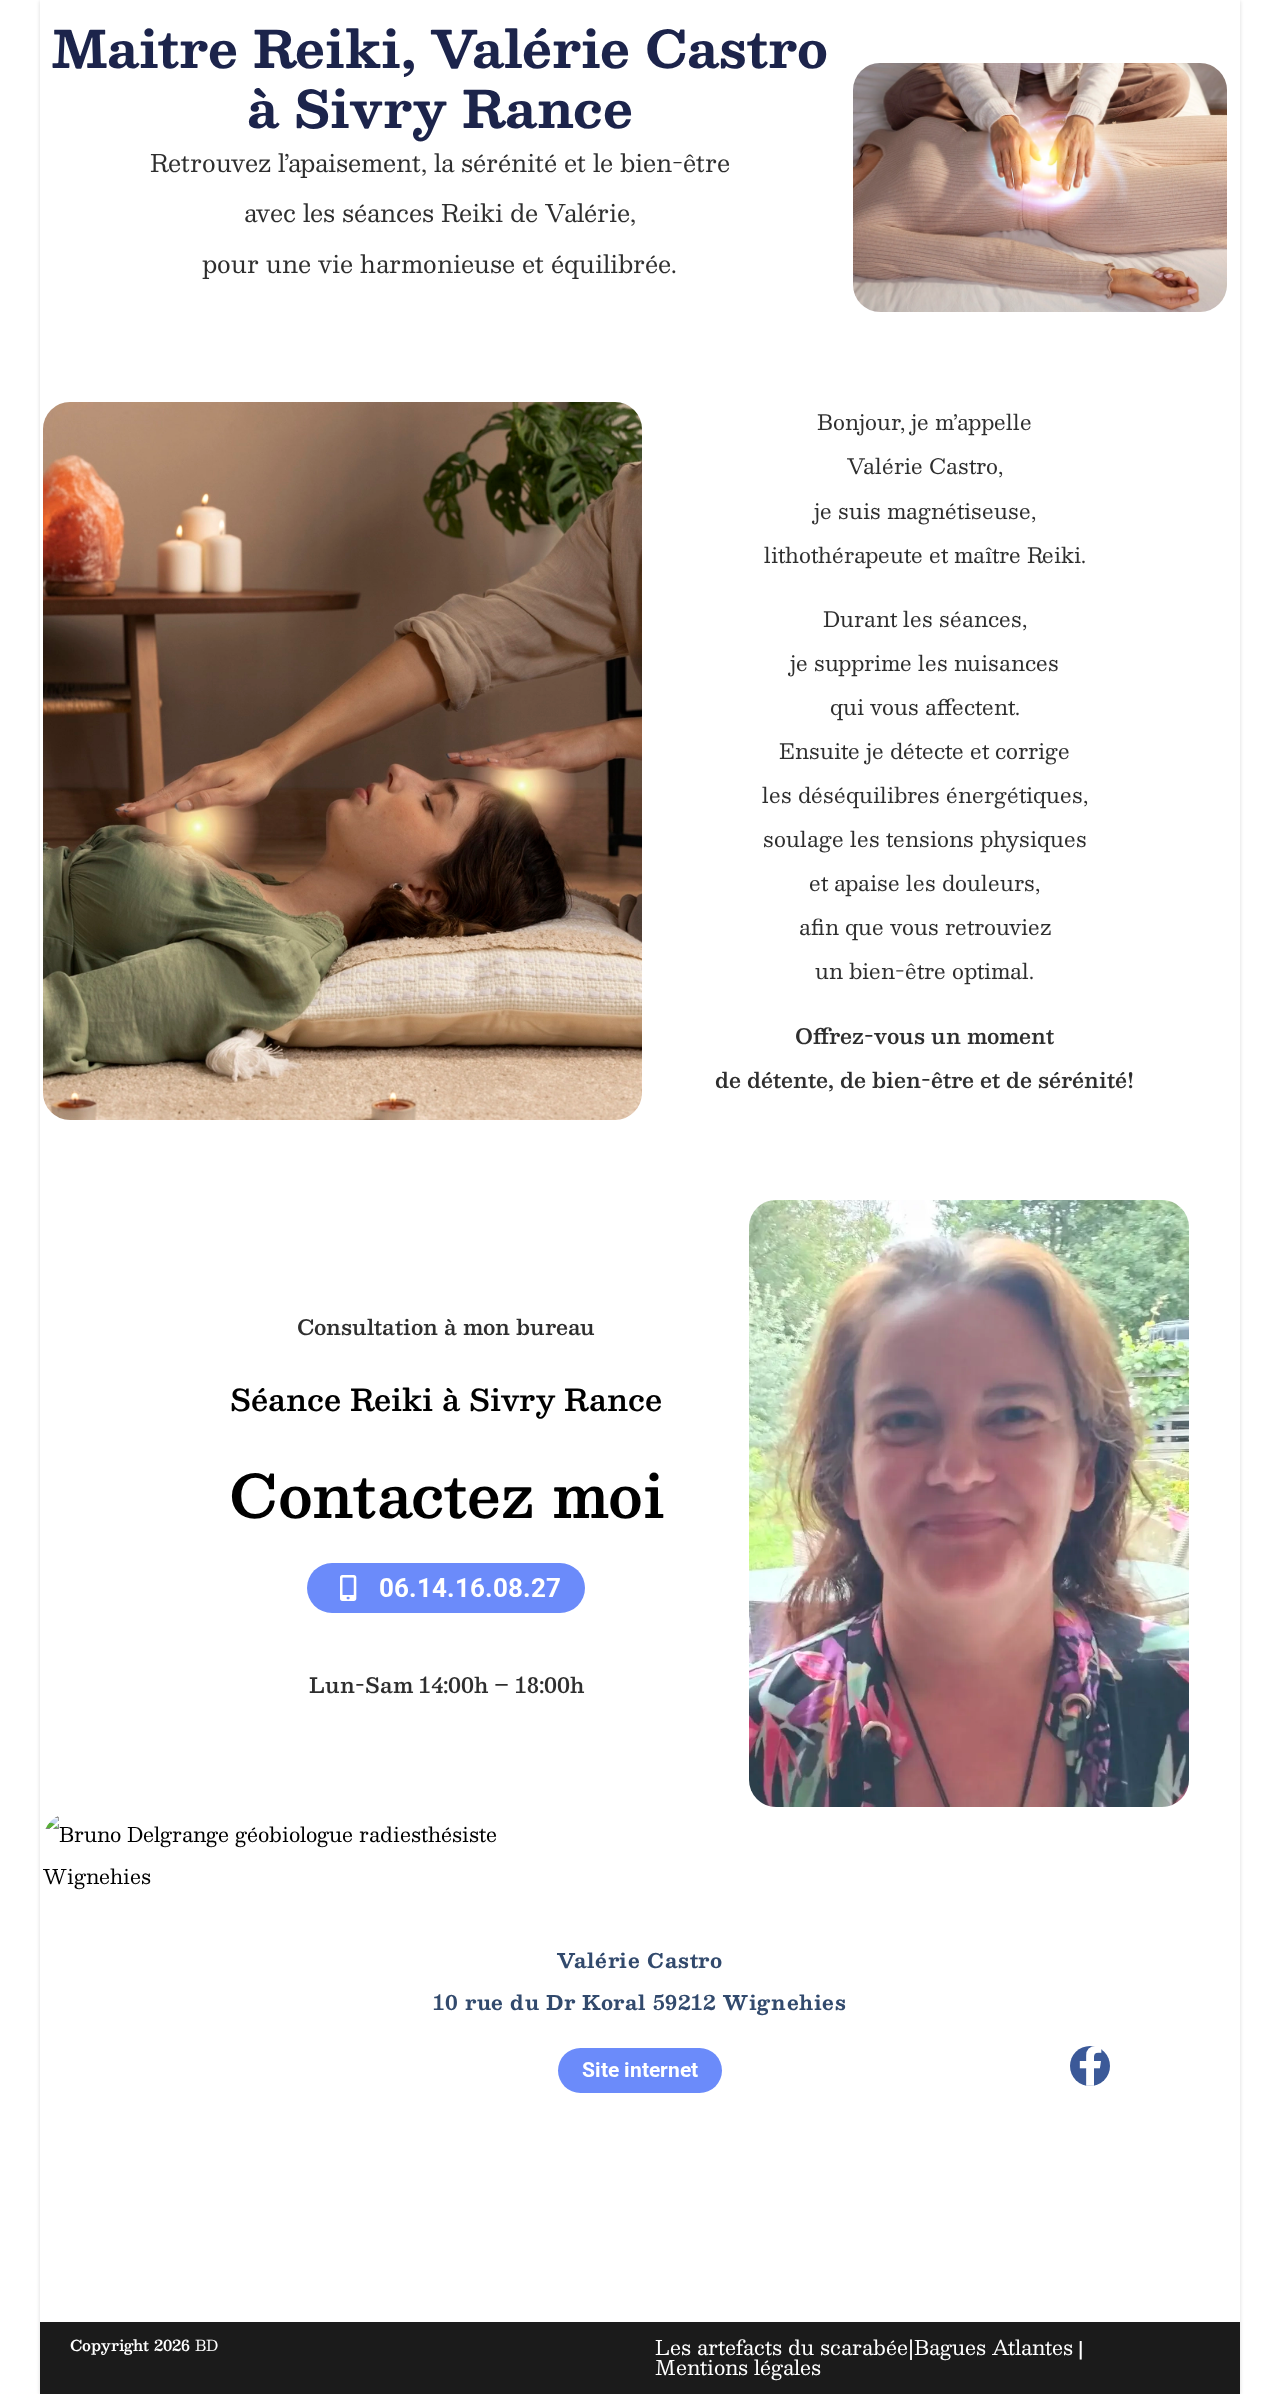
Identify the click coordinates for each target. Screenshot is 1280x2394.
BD (206, 2344)
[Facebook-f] (1090, 2066)
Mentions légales (738, 2367)
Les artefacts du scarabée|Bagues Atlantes (864, 2347)
